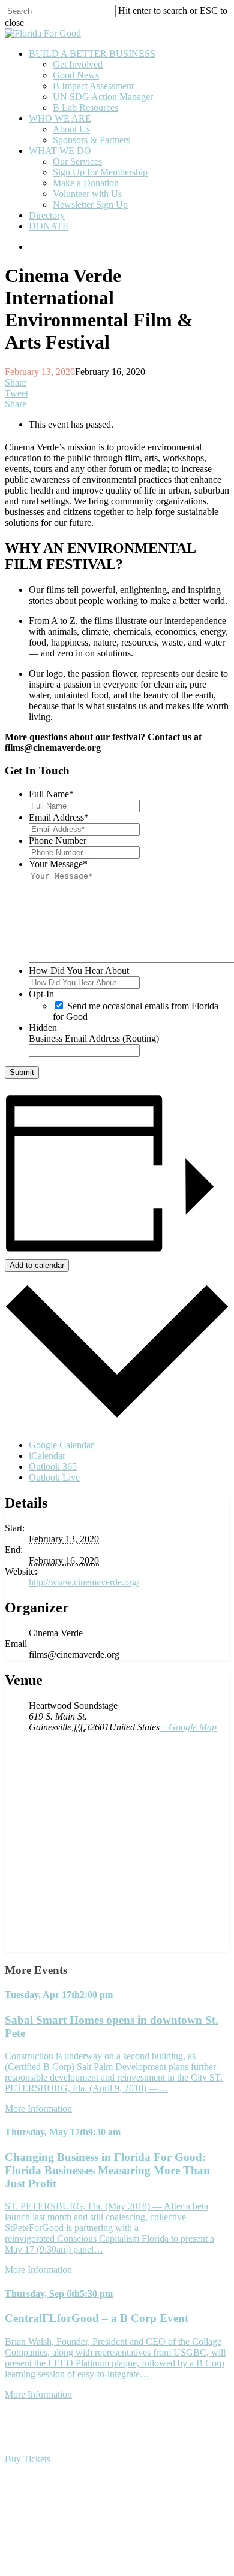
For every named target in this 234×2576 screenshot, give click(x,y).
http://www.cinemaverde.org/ (84, 1582)
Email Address (59, 817)
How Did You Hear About (79, 971)
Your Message (58, 864)
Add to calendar (37, 1265)
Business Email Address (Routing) (94, 1038)
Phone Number (58, 841)
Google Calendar (61, 1445)
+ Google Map (188, 1727)
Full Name (51, 794)
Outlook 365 (53, 1466)
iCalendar (47, 1456)
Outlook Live (54, 1477)
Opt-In (41, 994)
